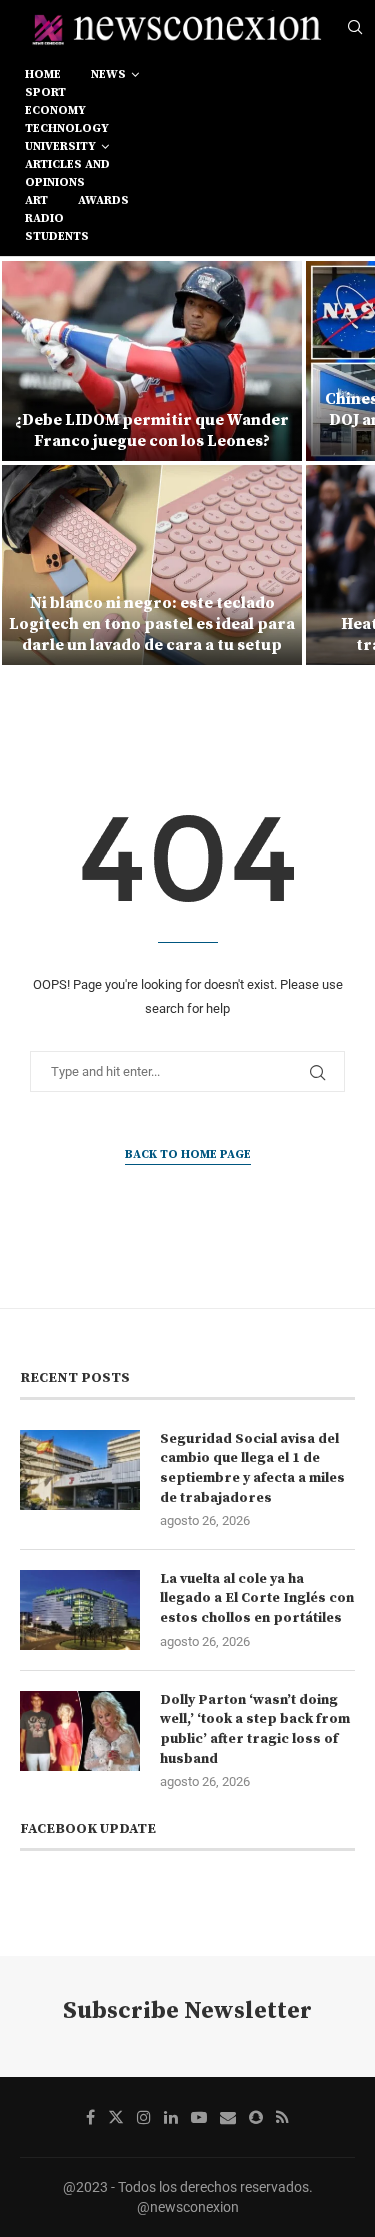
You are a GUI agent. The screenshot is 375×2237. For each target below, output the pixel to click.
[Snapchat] (256, 2117)
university (60, 146)
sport (45, 92)
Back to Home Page (188, 1154)
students (57, 236)
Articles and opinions (67, 173)
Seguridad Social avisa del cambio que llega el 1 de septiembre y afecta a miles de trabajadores (252, 1468)
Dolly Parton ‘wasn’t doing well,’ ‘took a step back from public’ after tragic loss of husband (255, 1729)
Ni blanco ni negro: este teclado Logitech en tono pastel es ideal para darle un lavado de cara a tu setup (152, 624)
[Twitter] (116, 2117)
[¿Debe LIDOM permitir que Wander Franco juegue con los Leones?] (152, 361)
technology (67, 128)
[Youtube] (199, 2117)
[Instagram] (144, 2117)
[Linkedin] (171, 2117)
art (36, 200)
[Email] (228, 2117)
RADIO (44, 218)
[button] (27, 462)
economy (55, 110)
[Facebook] (90, 2117)
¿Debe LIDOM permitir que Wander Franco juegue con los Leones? (152, 430)
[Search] (355, 28)
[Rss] (282, 2117)
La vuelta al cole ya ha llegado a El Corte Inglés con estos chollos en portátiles (257, 1598)
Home (43, 74)
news (108, 74)
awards (103, 200)
